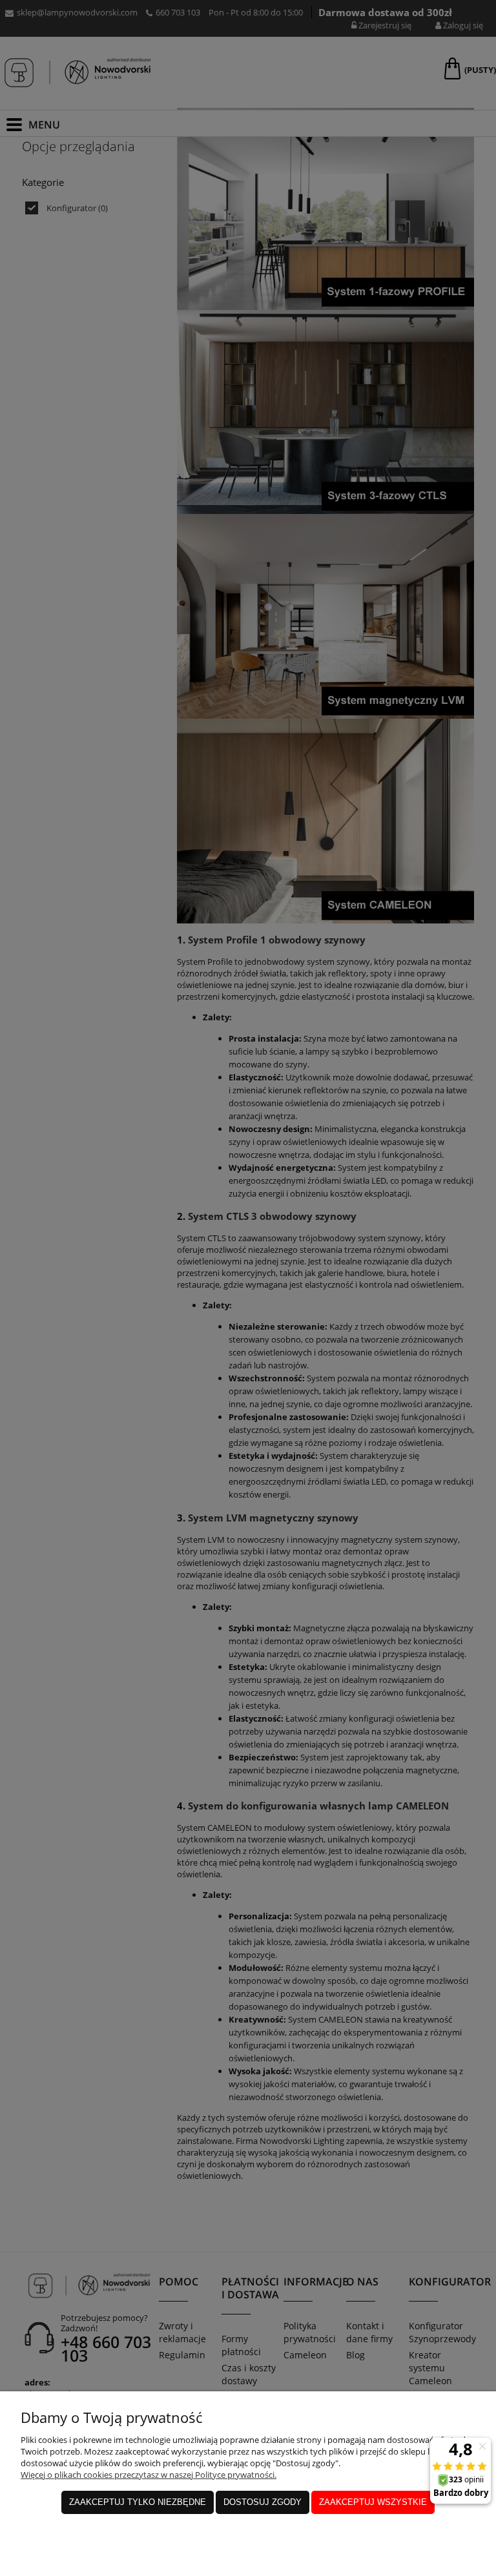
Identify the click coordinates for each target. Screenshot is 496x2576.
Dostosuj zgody (263, 2502)
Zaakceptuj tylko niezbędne (138, 2502)
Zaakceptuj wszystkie (373, 2502)
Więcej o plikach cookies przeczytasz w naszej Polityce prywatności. (149, 2475)
